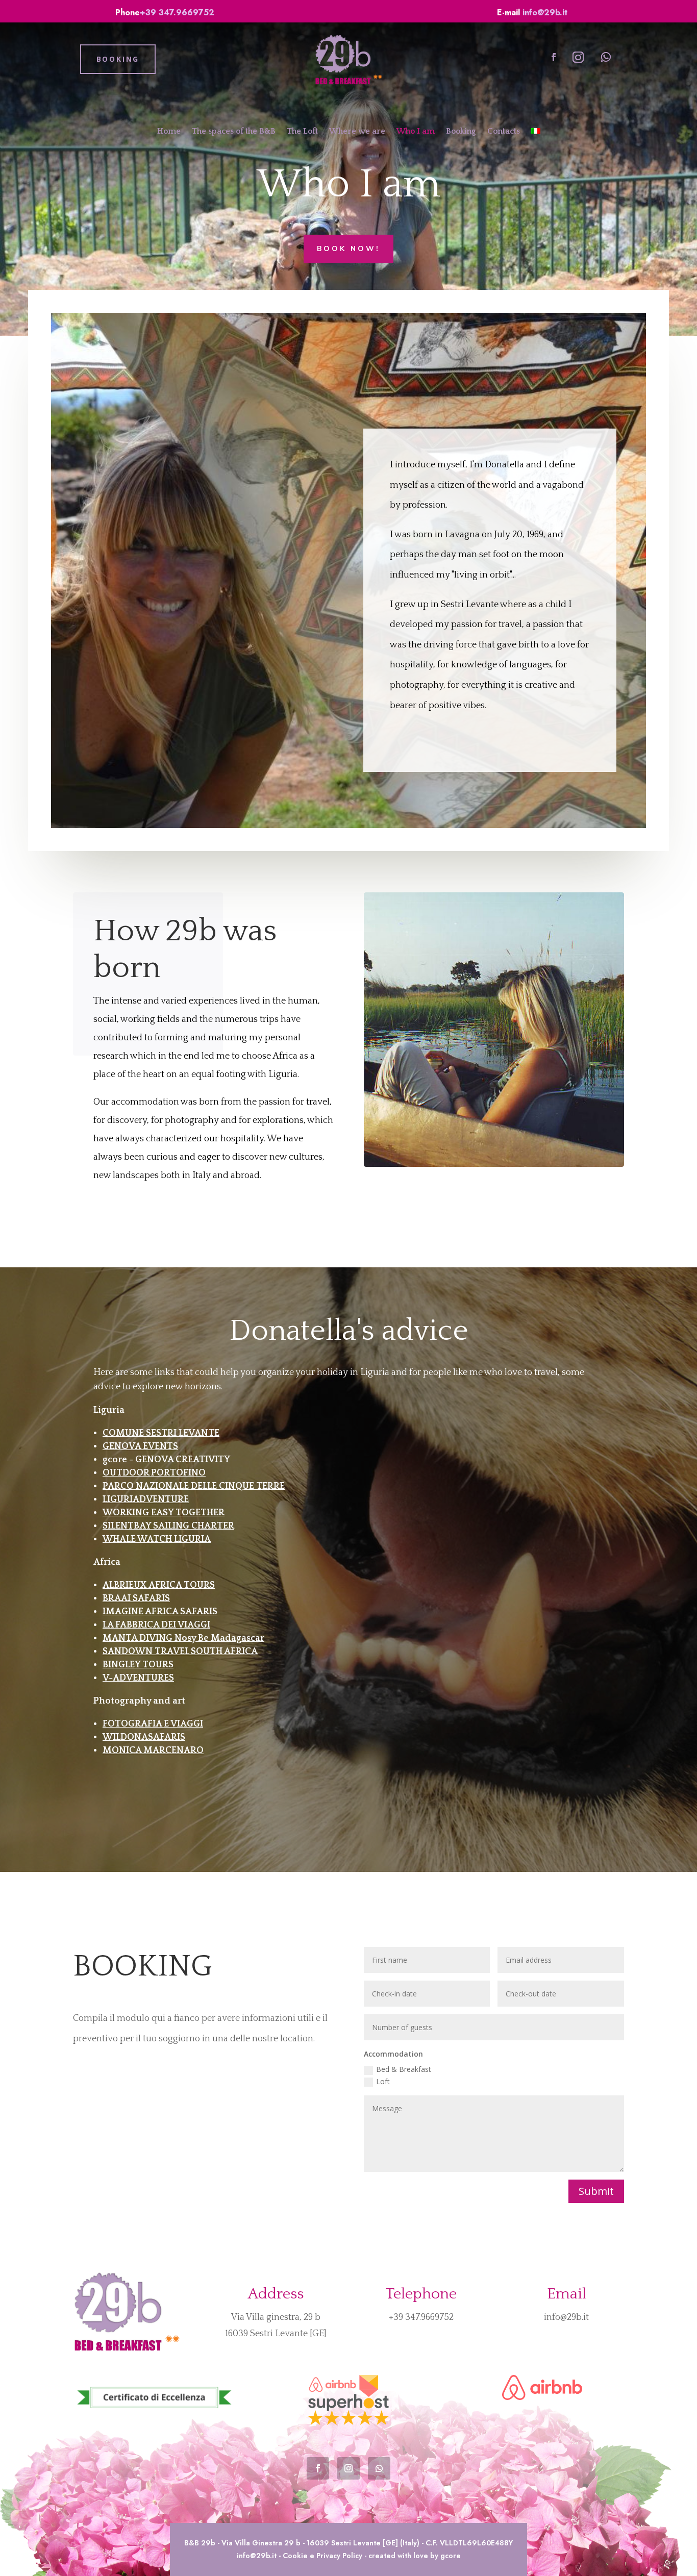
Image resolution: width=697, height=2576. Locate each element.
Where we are (357, 131)
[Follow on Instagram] (578, 57)
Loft (383, 2081)
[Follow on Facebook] (554, 57)
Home (169, 131)
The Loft (302, 131)
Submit (596, 2191)
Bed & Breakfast (404, 2069)
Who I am (416, 131)
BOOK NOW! (348, 249)
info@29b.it (545, 12)
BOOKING (118, 59)
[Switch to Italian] (536, 133)
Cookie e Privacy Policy (322, 2556)
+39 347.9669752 (177, 12)
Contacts (504, 131)
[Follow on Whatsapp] (606, 57)
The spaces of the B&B (234, 131)
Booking (461, 131)
